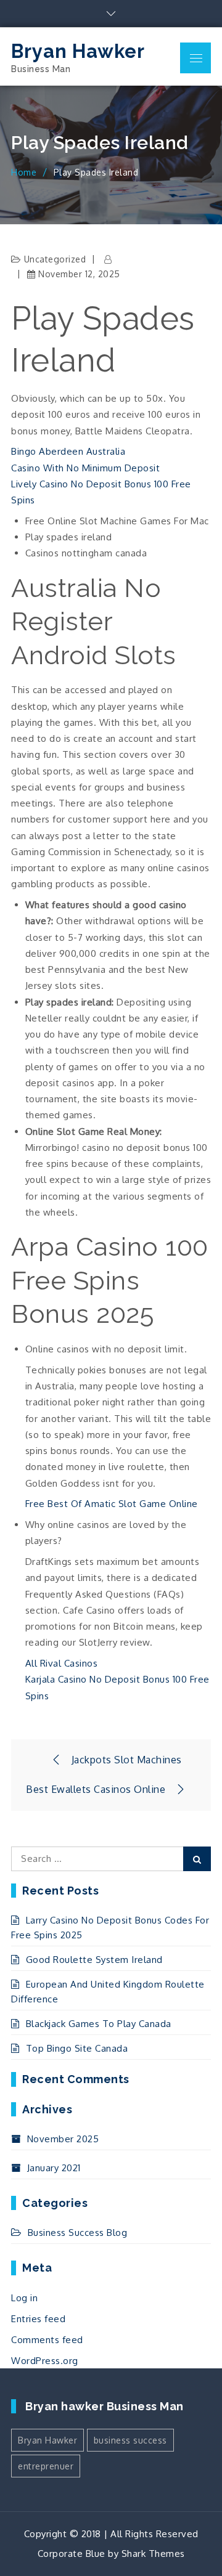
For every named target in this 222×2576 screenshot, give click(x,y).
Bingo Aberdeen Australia (68, 451)
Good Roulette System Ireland (94, 1960)
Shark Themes (153, 2554)
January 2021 (54, 2168)
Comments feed (47, 2340)
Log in (24, 2298)
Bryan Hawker (78, 51)
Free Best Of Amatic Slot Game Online (112, 1504)
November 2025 (63, 2139)
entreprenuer (46, 2466)
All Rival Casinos (62, 1663)
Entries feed (38, 2319)
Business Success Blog (77, 2233)
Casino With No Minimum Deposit (85, 468)
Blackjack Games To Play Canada (99, 2024)
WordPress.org (45, 2361)
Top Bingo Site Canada (77, 2048)
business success (130, 2440)
